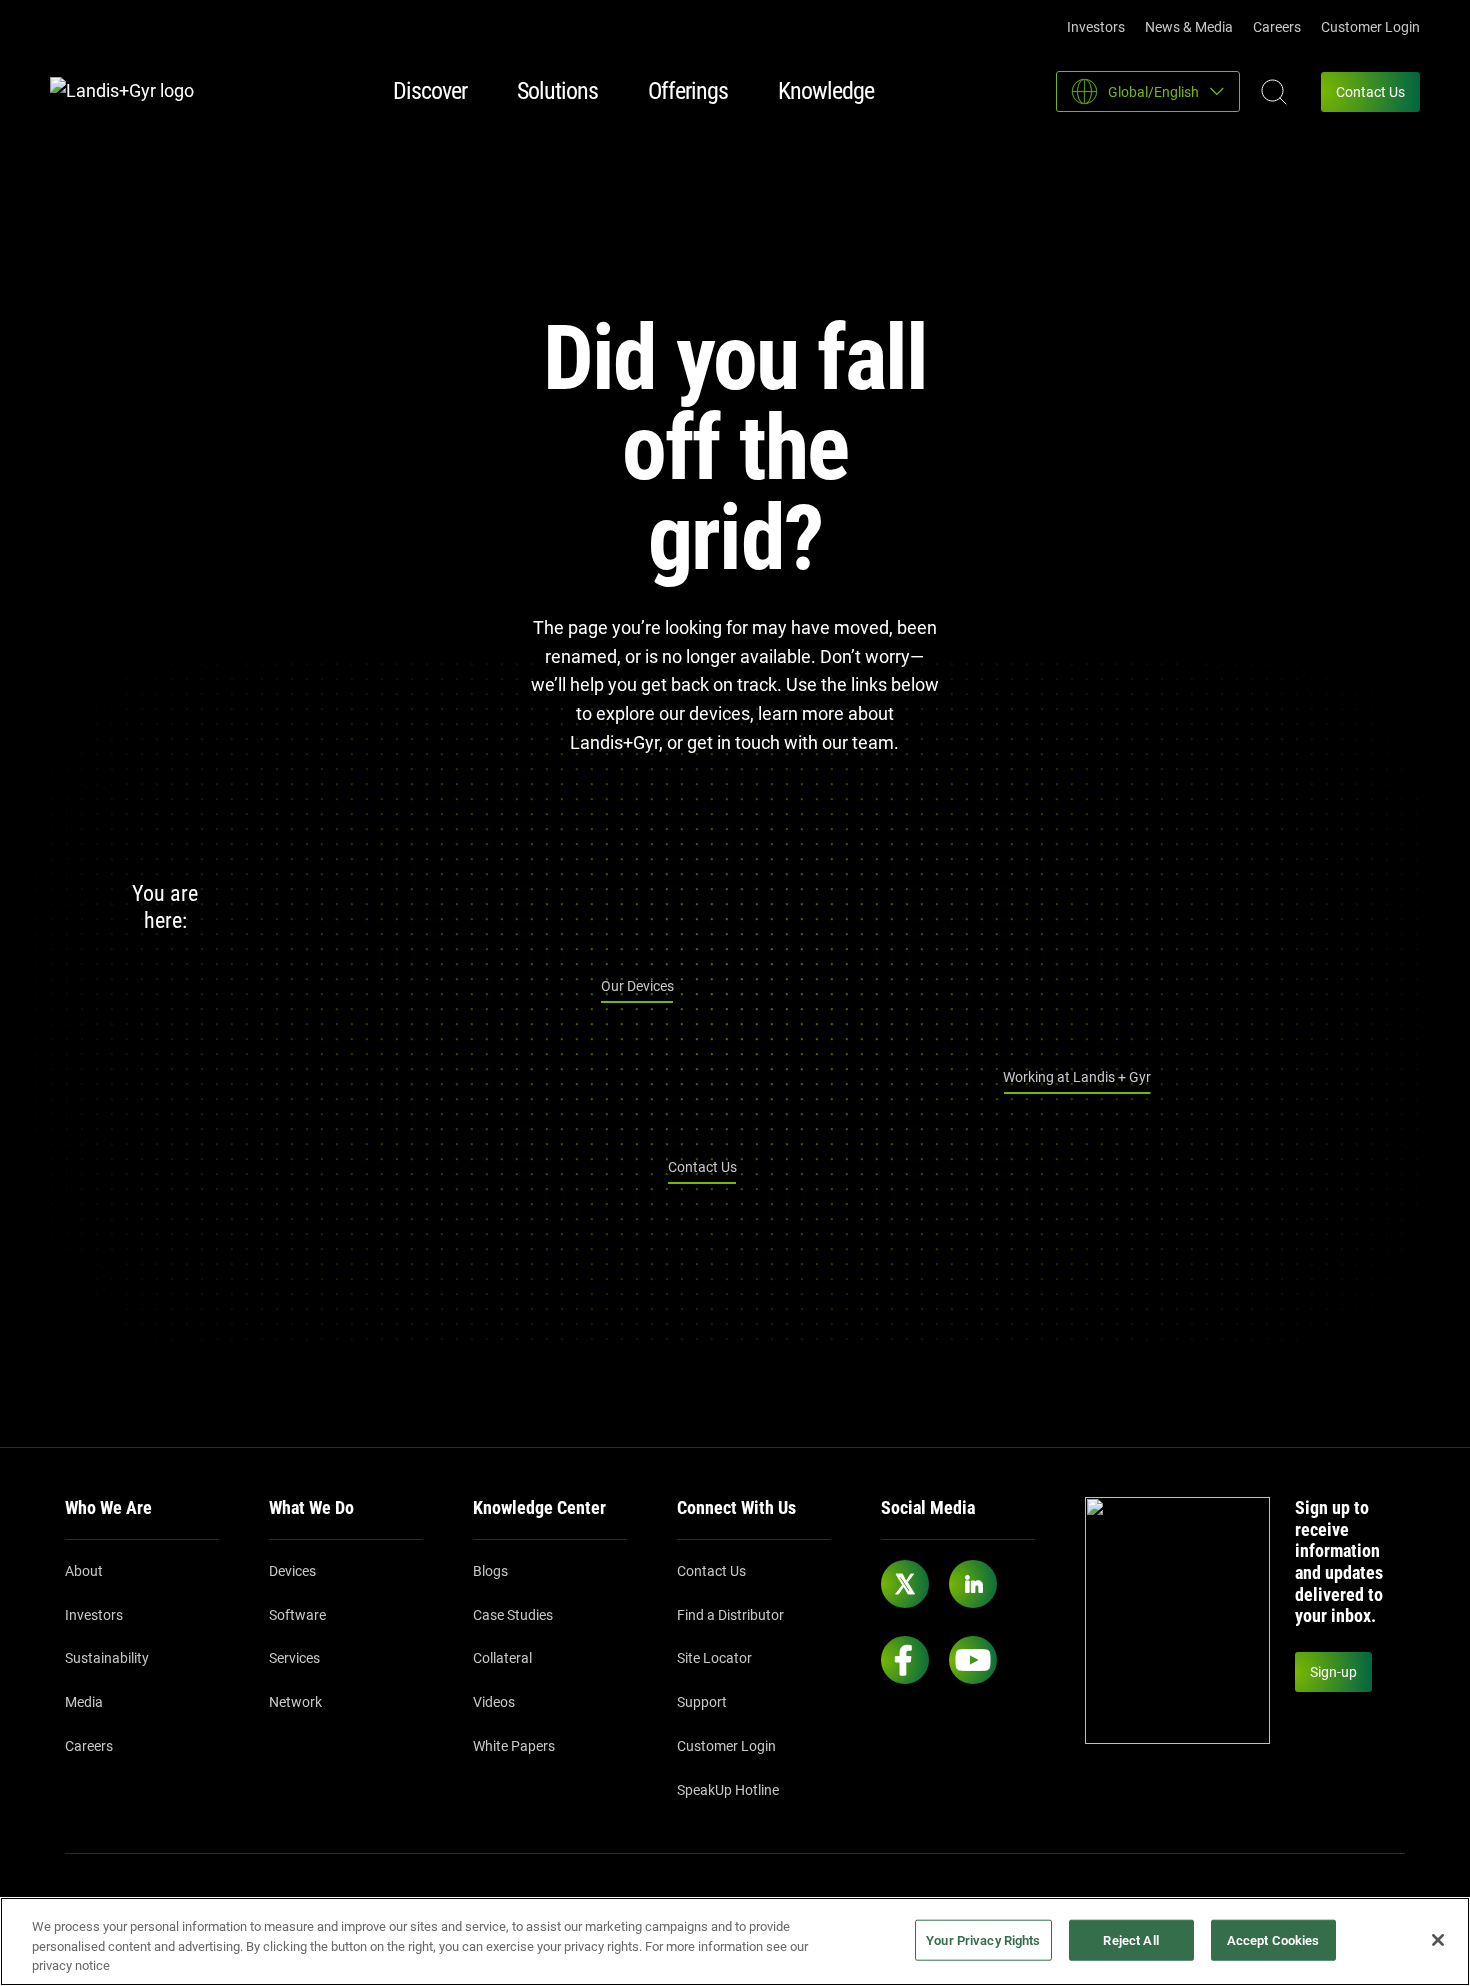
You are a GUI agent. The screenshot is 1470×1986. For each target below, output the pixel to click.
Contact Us (1370, 92)
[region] (735, 1941)
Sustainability (107, 1658)
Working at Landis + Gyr (1077, 1077)
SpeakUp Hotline (728, 1790)
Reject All (1130, 1939)
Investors (1096, 27)
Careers (1277, 27)
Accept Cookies (1273, 1939)
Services (294, 1658)
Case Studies (513, 1615)
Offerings (688, 91)
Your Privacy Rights (983, 1939)
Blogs (490, 1571)
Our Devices (637, 986)
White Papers (514, 1746)
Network (295, 1702)
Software (297, 1615)
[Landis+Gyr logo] (130, 91)
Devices (292, 1571)
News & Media (1189, 27)
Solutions (557, 91)
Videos (494, 1702)
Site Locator (714, 1658)
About (84, 1571)
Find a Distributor (730, 1615)
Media (84, 1702)
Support (702, 1702)
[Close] (1438, 1940)
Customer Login (1370, 27)
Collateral (502, 1658)
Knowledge (826, 91)
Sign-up (1333, 1672)
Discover (430, 91)
